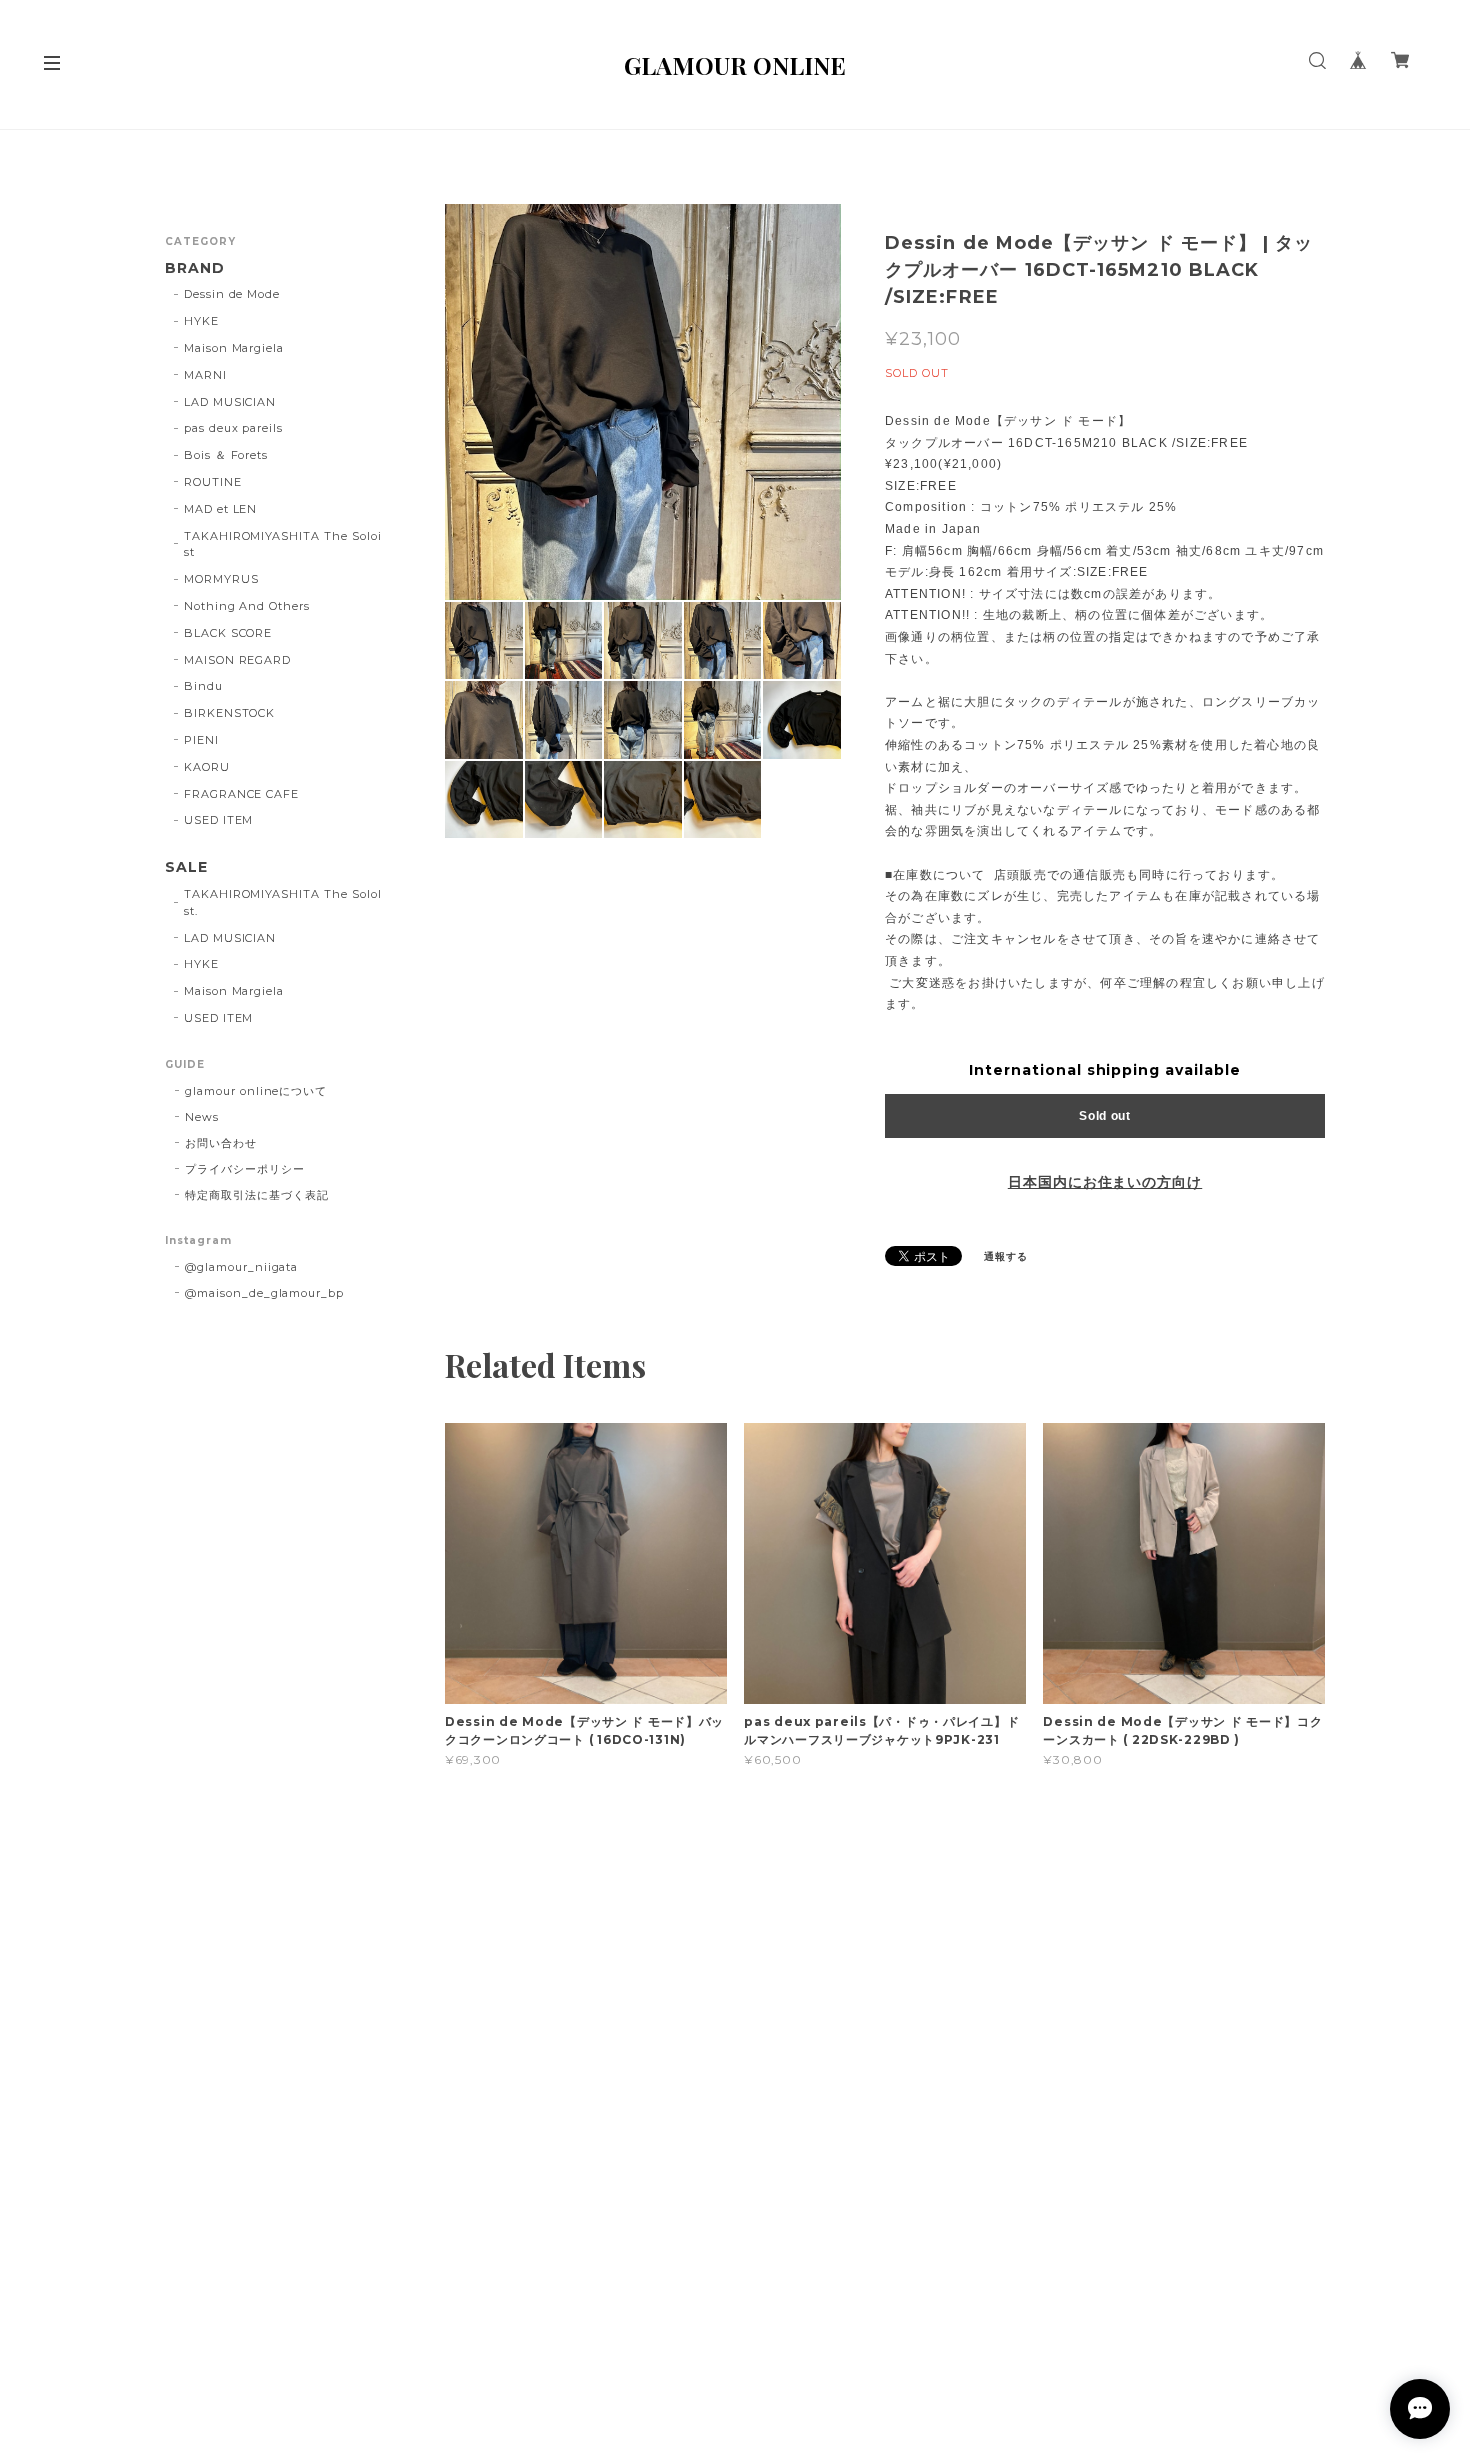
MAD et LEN (221, 509)
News (202, 1117)
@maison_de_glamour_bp (264, 1293)
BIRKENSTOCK (230, 713)
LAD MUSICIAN (230, 402)
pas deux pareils (233, 428)
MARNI (205, 375)
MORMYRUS (221, 579)
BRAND (195, 268)
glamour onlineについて (256, 1091)
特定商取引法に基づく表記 (257, 1195)
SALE (186, 867)
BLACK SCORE (228, 633)
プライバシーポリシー (245, 1169)
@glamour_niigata (241, 1267)
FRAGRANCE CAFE (241, 794)
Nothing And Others (247, 606)
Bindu (203, 686)
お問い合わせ (221, 1143)
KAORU (207, 767)
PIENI (201, 740)
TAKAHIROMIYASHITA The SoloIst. (283, 902)
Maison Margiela (234, 348)
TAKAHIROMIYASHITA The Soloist (283, 544)
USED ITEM (219, 820)
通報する (1006, 1256)
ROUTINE (213, 482)
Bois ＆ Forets (226, 455)
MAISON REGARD (237, 660)
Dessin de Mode (232, 294)
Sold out (1105, 1116)
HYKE (201, 321)
